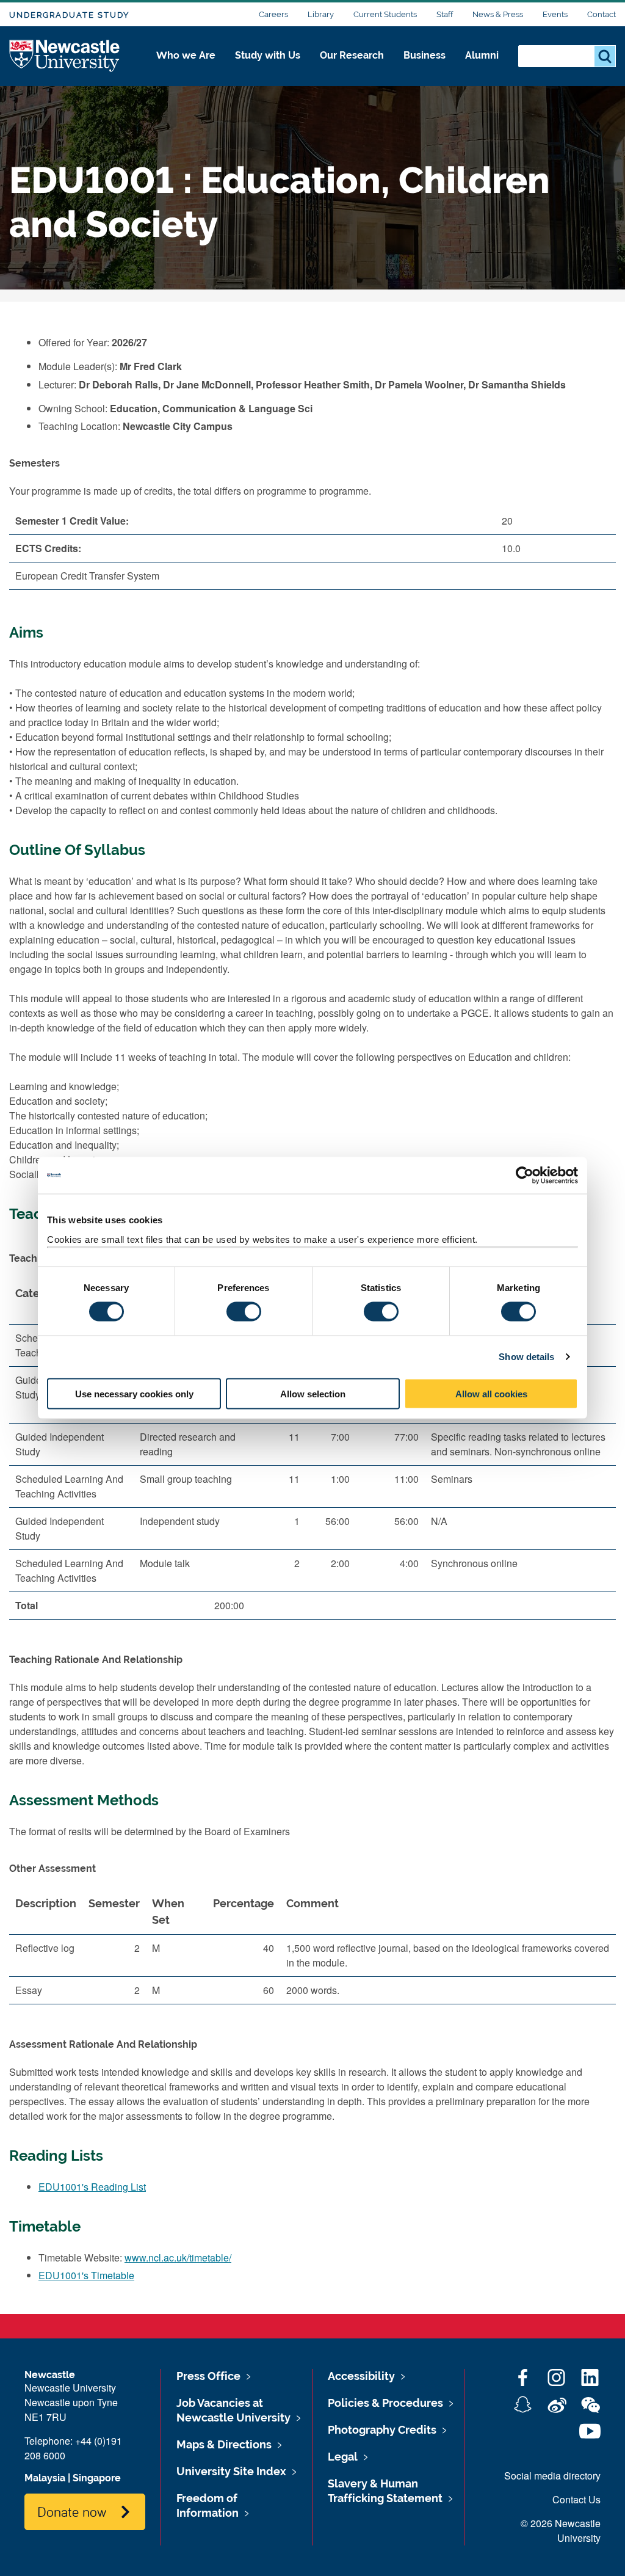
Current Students (385, 14)
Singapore (97, 2478)
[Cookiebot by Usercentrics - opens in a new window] (525, 1176)
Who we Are (186, 55)
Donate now (72, 2511)
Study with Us (268, 55)
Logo (65, 56)
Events (555, 14)
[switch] (244, 1312)
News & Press (498, 14)
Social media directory (552, 2476)
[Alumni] (482, 68)
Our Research (352, 55)
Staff (445, 14)
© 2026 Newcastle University (561, 2531)
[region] (312, 1454)
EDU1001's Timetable (86, 2275)
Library (321, 14)
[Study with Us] (268, 68)
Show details (526, 1357)
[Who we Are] (186, 68)
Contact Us (576, 2499)
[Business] (424, 68)
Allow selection (313, 1393)
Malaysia (45, 2478)
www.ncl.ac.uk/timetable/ (178, 2258)
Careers (273, 14)
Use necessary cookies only (134, 1393)
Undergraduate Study (69, 15)
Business (424, 55)
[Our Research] (352, 68)
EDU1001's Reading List (92, 2187)
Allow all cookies (491, 1393)
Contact (602, 14)
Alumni (482, 55)
